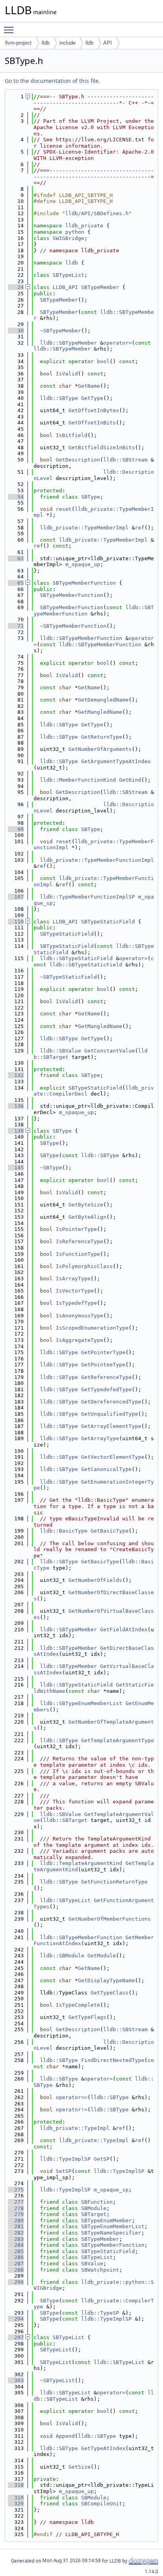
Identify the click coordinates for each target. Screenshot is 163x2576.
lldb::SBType (59, 398)
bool (103, 361)
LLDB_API (65, 287)
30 (16, 331)
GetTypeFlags (87, 2017)
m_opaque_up (83, 564)
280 (16, 2220)
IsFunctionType (78, 1254)
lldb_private (84, 226)
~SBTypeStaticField (68, 977)
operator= (118, 343)
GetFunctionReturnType (114, 1882)
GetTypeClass (110, 1993)
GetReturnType (102, 737)
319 (16, 2498)
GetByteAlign (87, 1217)
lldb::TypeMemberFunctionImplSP (87, 897)
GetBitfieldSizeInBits (102, 447)
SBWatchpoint (100, 2270)
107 (16, 897)
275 (16, 2190)
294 (16, 2319)
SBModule (94, 2208)
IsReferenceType (80, 1241)
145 (16, 1168)
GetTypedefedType (106, 1389)
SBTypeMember (100, 287)
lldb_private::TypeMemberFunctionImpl (97, 860)
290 (16, 2282)
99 (16, 829)
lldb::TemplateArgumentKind (81, 1863)
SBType (91, 497)
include (67, 43)
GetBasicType (110, 1531)
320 (16, 2504)
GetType (92, 398)
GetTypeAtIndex (103, 2448)
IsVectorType (75, 1291)
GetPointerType (103, 1352)
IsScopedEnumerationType (92, 1328)
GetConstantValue (110, 1051)
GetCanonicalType (106, 1469)
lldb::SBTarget (65, 1820)
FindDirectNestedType (113, 2060)
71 (16, 626)
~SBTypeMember (61, 331)
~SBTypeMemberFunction (73, 626)
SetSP (64, 2171)
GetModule (102, 1956)
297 (16, 2337)
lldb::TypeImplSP (65, 2159)
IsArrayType (73, 1279)
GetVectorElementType (113, 1457)
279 (16, 2214)
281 (16, 2226)
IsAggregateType (80, 1340)
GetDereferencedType (111, 1402)
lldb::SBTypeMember (68, 343)
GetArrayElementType (111, 1426)
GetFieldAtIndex (124, 1629)
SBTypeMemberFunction (84, 583)
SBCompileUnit (102, 2504)
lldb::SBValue (61, 1051)
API (108, 43)
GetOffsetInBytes (94, 410)
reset (64, 509)
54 (16, 497)
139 (16, 1131)
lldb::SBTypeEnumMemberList (81, 1703)
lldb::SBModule (62, 1956)
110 (16, 922)
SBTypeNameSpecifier (111, 2233)
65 (16, 583)
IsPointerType (76, 1229)
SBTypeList (68, 275)
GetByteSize (86, 1205)
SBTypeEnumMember (106, 2220)
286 (16, 2257)
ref (140, 528)
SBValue (92, 2264)
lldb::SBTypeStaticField (76, 958)
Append (65, 2436)
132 (16, 1075)
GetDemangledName (103, 700)
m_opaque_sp (111, 2190)
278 (16, 2208)
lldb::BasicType (64, 1531)
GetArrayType (100, 1438)
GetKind (130, 780)
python (75, 232)
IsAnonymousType (80, 1316)
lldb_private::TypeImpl (75, 2128)
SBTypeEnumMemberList (113, 2226)
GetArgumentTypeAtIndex (116, 761)
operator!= (72, 2110)
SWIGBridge (68, 238)
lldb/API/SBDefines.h (97, 213)
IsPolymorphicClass (84, 1266)
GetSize (80, 2467)
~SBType (51, 1168)
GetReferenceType (106, 1377)
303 (16, 2380)
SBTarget (94, 2214)
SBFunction (97, 2202)
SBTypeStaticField (108, 922)
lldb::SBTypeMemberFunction (81, 638)
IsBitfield (72, 435)
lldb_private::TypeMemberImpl (84, 528)
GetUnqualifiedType (110, 1414)
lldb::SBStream (125, 460)
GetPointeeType (103, 1365)
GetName (89, 386)
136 (16, 1106)
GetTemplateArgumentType (118, 1740)
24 (16, 287)
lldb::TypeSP (100, 2313)
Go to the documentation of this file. (52, 81)
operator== (72, 2097)
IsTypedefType (76, 1303)
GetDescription (78, 460)
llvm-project (18, 43)
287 (16, 2264)
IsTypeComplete (78, 2005)
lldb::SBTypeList (65, 1900)
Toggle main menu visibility (10, 30)
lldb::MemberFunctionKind (78, 780)
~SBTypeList (57, 2380)
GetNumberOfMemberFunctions (110, 1919)
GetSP (102, 2159)
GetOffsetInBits (92, 423)
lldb (45, 43)
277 (16, 2202)
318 (16, 2485)
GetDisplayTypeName (106, 1980)
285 (16, 2251)
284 (16, 2245)
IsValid (67, 374)
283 (16, 2239)
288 (16, 2270)
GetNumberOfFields (95, 1580)
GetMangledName (100, 712)
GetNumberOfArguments (100, 749)
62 (16, 558)
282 (16, 2233)
